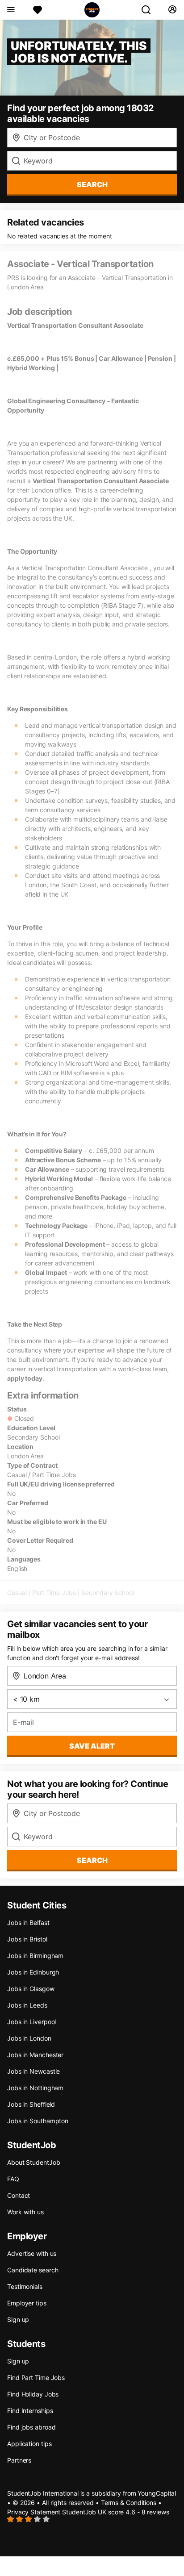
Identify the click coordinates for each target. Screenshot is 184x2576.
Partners (19, 2460)
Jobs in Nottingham (35, 2088)
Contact (19, 2195)
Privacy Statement (34, 2512)
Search (92, 184)
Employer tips (27, 2303)
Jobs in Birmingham (35, 1956)
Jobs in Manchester (35, 2055)
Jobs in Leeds (27, 2005)
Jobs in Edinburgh (33, 1972)
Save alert (92, 1746)
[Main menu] (10, 10)
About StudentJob (33, 2162)
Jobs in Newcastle (33, 2071)
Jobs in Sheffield (31, 2104)
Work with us (25, 2212)
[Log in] (172, 10)
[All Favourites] (38, 10)
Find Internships (30, 2411)
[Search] (150, 10)
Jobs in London (29, 2038)
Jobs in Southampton (38, 2121)
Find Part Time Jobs (36, 2378)
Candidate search (33, 2270)
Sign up (18, 2319)
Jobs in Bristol (27, 1939)
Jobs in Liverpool (31, 2022)
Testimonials (25, 2286)
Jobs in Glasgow (31, 1989)
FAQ (13, 2179)
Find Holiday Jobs (33, 2394)
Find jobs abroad (31, 2427)
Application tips (29, 2444)
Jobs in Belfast (28, 1923)
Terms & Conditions (129, 2503)
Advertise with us (32, 2253)
